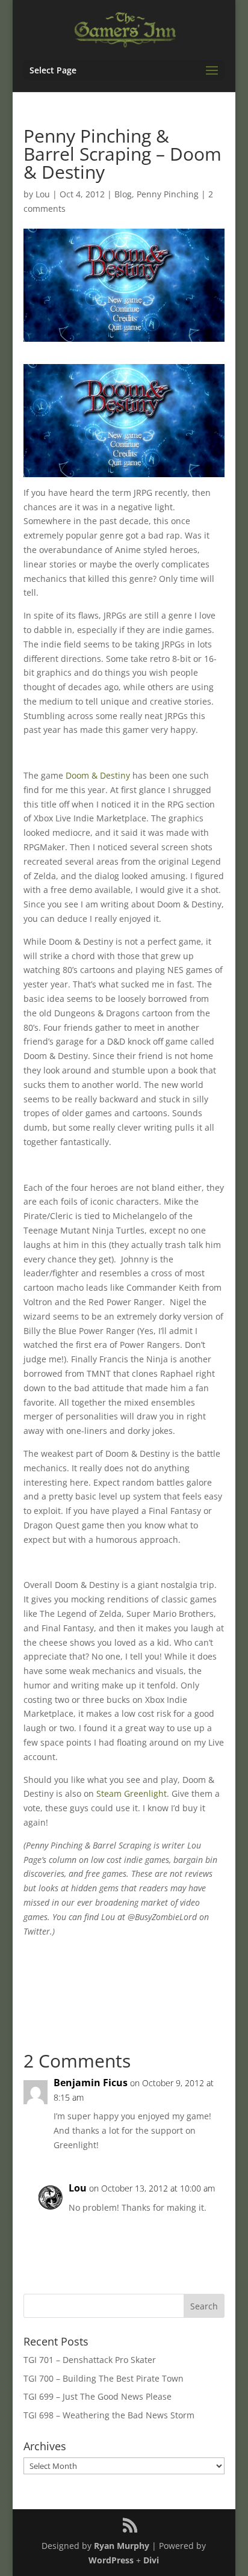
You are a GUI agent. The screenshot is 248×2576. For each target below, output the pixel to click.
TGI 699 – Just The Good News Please (98, 2396)
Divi (151, 2560)
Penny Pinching (168, 194)
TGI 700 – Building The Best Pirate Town (104, 2378)
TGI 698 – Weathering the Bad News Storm (109, 2415)
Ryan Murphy (122, 2546)
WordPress (111, 2560)
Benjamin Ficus (91, 2083)
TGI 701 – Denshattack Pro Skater (90, 2360)
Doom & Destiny (98, 775)
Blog (123, 194)
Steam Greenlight (132, 1793)
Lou (43, 194)
